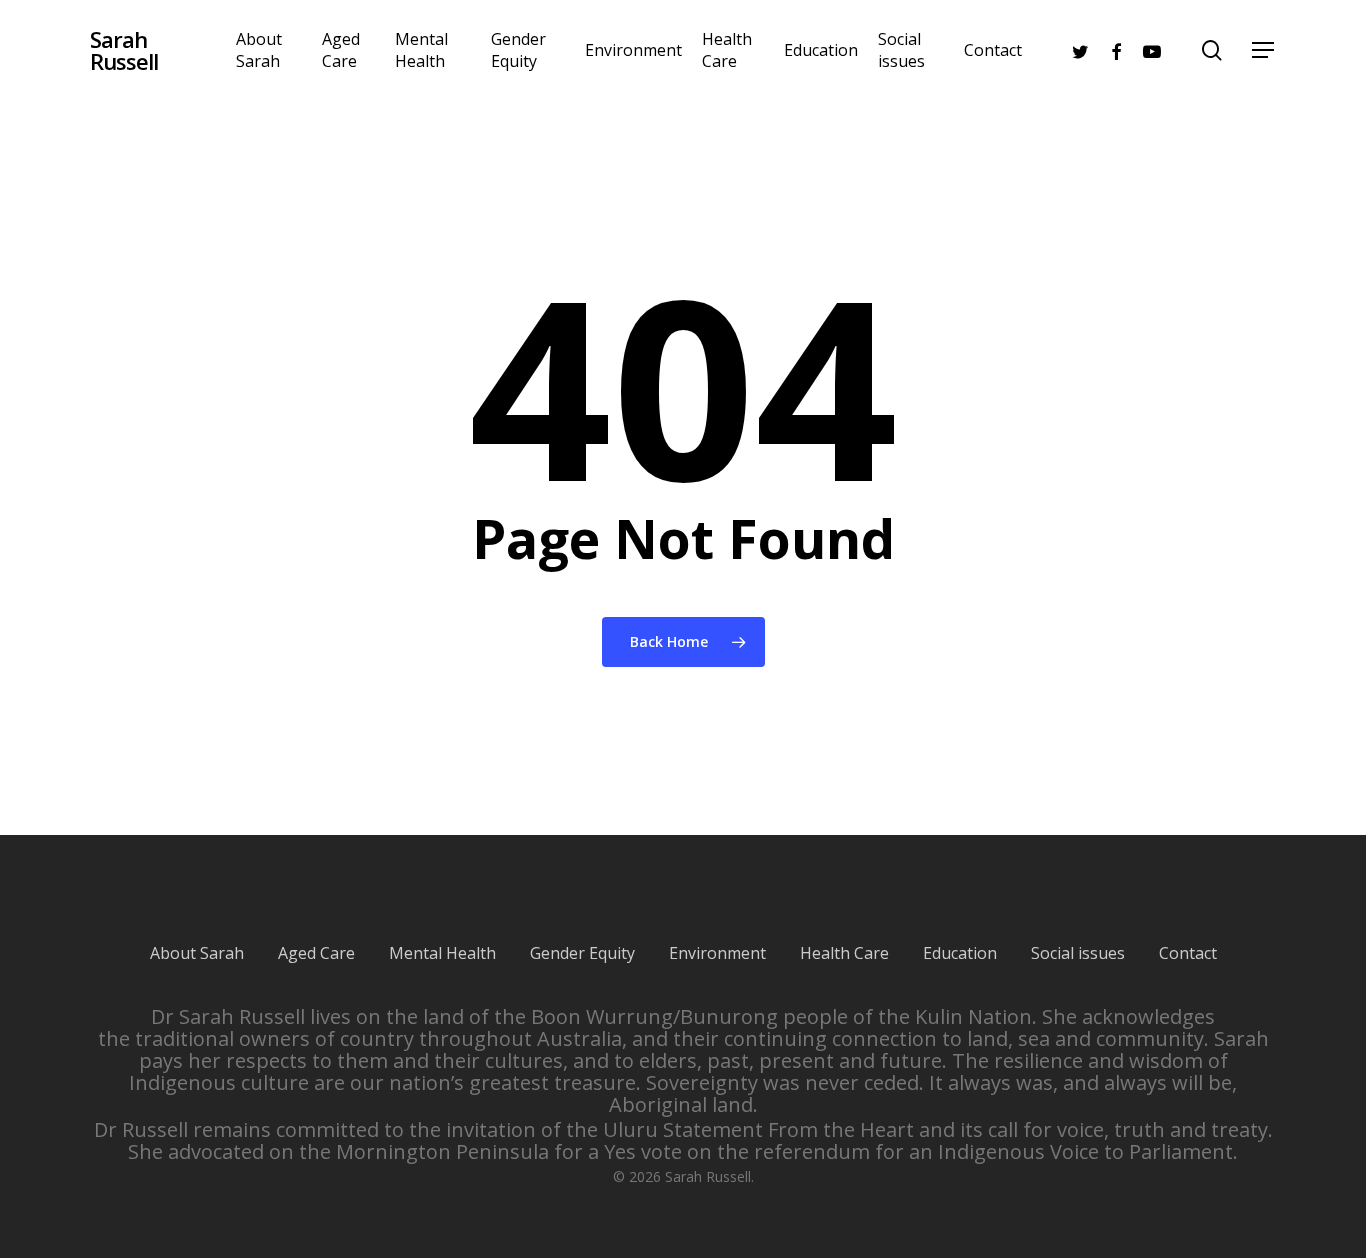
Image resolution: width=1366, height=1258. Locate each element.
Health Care (844, 953)
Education (960, 953)
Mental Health (442, 953)
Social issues (1078, 953)
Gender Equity (582, 953)
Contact (1188, 953)
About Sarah (197, 953)
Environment (717, 953)
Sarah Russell (124, 50)
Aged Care (316, 953)
